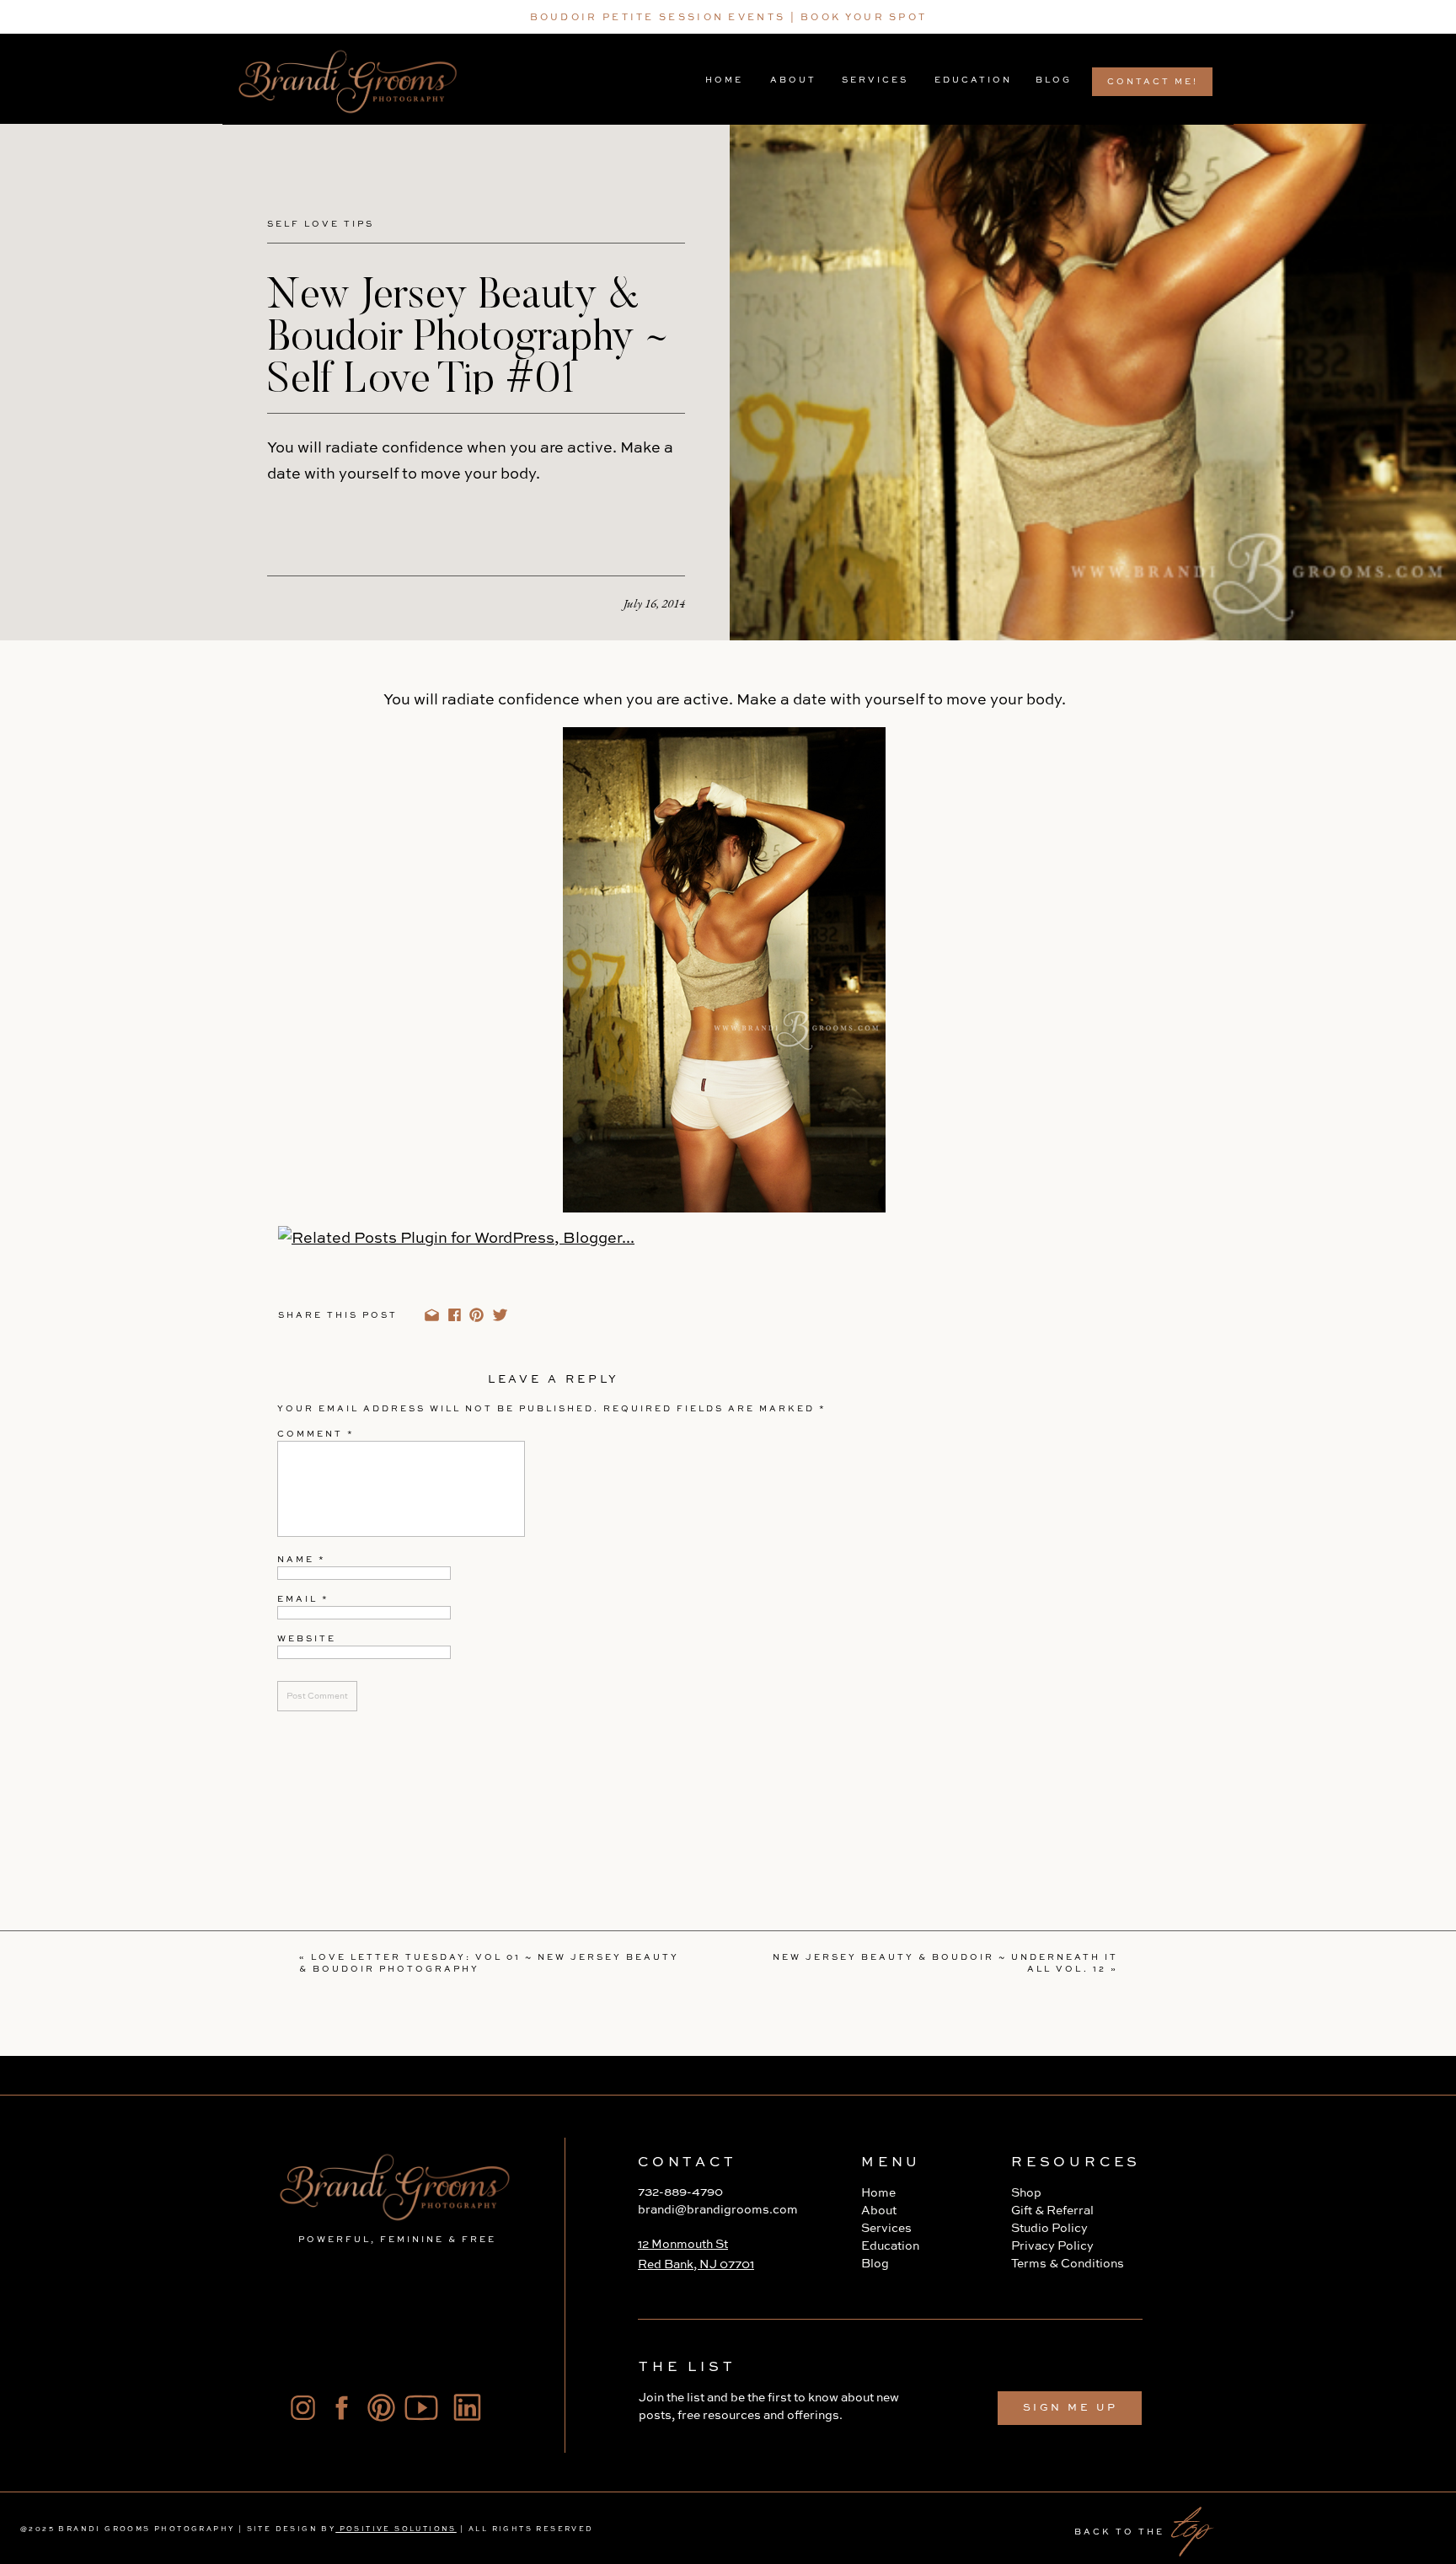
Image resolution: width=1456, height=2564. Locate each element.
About (879, 2211)
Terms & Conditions (1068, 2264)
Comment (316, 1434)
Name (302, 1560)
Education (890, 2246)
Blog (875, 2264)
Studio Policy (1049, 2229)
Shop (1026, 2193)
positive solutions (396, 2529)
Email (303, 1599)
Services (886, 2229)
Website (307, 1639)
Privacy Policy (1054, 2246)
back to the (1119, 2532)
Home (878, 2193)
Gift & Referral (1052, 2211)
